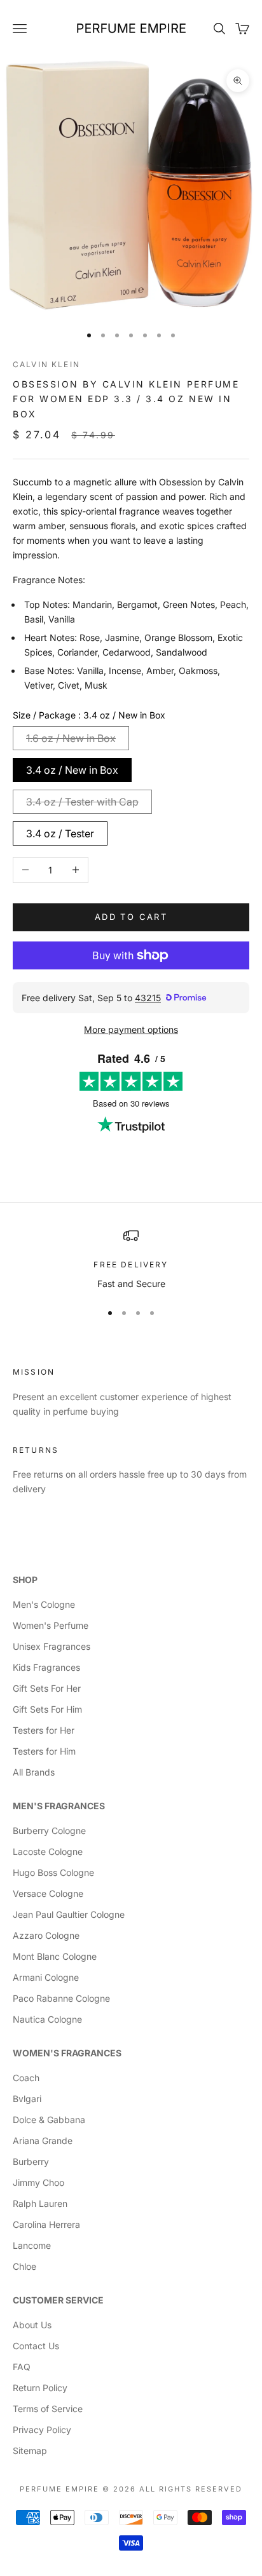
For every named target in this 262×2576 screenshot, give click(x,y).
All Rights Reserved (191, 2489)
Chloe (24, 2266)
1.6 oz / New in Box (71, 738)
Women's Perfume (51, 1625)
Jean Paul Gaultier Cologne (69, 1914)
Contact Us (36, 2346)
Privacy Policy (42, 2430)
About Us (32, 2325)
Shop (25, 1580)
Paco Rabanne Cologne (61, 1998)
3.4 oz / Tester (60, 833)
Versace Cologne (48, 1893)
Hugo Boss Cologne (53, 1872)
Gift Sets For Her (47, 1688)
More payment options (131, 1029)
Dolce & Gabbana (49, 2120)
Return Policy (40, 2388)
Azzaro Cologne (46, 1935)
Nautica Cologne (47, 2019)
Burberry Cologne (49, 1831)
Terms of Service (48, 2409)
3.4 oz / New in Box (72, 770)
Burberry (31, 2161)
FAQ (22, 2367)
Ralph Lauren (40, 2203)
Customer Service (58, 2300)
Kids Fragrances (46, 1667)
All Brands (34, 1772)
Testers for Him (44, 1751)
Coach (26, 2078)
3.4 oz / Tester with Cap (82, 802)
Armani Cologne (46, 1977)
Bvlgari (27, 2099)
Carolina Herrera (46, 2224)
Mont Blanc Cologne (55, 1956)
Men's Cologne (44, 1604)
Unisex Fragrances (52, 1646)
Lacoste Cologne (48, 1851)
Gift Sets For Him (47, 1709)
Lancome (32, 2245)
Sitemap (30, 2451)
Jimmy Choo (38, 2182)
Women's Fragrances (67, 2053)
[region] (131, 1259)
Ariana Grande (43, 2141)
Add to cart (131, 917)
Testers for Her (44, 1730)
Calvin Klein (46, 364)
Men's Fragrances (59, 1806)
